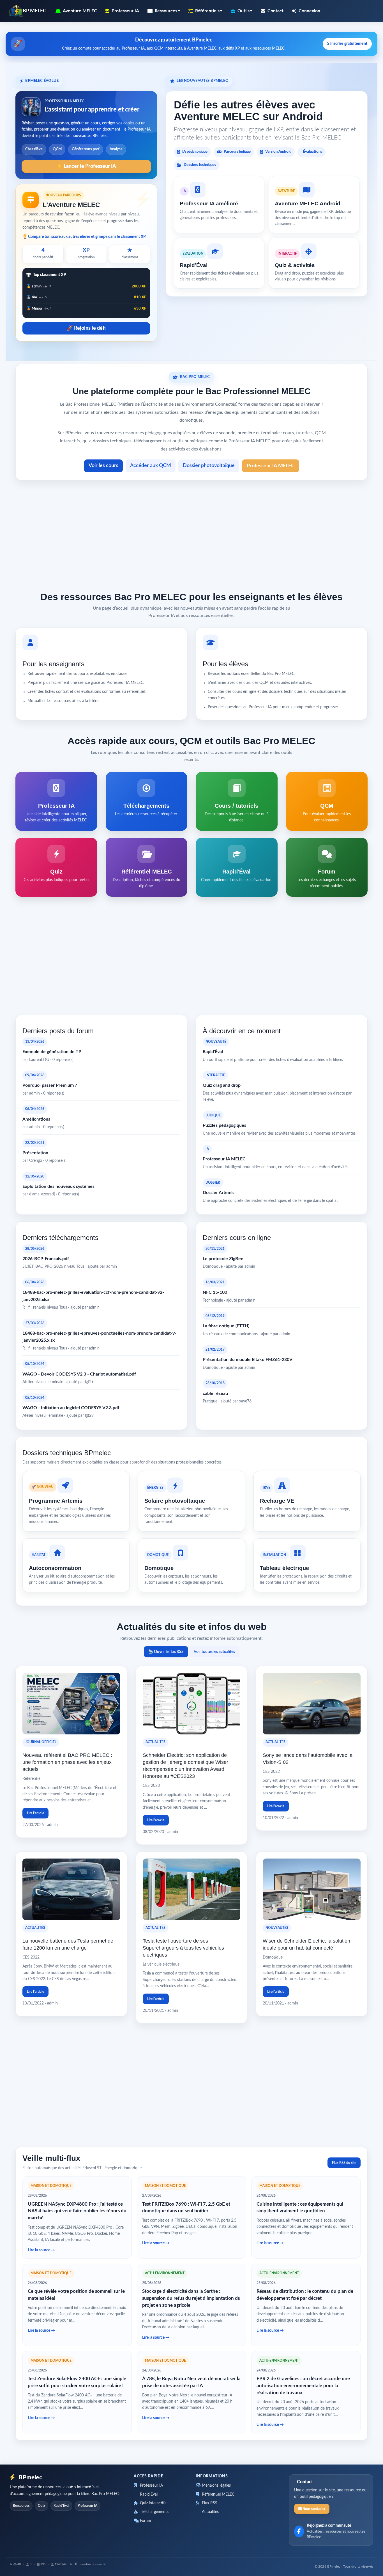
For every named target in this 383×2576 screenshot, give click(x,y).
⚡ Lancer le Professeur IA (86, 166)
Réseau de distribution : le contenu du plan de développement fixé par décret (305, 2295)
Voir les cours (103, 466)
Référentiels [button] (207, 11)
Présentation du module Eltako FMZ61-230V (248, 1360)
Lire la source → (41, 2250)
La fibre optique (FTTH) (226, 1326)
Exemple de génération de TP (52, 1052)
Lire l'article (35, 1813)
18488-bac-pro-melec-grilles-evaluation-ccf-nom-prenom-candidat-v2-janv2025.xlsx (93, 1296)
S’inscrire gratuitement (347, 44)
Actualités (210, 2512)
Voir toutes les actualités (214, 1652)
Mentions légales (216, 2486)
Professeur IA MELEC (271, 466)
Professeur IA (125, 11)
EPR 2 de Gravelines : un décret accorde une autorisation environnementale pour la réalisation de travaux (303, 2385)
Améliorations (36, 1119)
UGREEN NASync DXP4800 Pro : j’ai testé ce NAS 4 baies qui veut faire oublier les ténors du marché (77, 2211)
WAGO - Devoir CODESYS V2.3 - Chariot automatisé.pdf (79, 1374)
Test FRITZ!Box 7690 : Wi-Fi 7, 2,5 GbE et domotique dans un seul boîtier (186, 2208)
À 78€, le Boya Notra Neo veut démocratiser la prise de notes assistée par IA (191, 2382)
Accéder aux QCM (151, 466)
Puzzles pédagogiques (224, 1125)
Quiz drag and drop (222, 1085)
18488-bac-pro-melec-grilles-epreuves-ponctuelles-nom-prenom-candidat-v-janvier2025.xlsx (99, 1337)
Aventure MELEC (80, 11)
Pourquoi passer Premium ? (50, 1085)
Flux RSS (209, 2503)
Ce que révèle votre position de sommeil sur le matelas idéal (76, 2295)
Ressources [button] (166, 11)
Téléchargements (154, 2512)
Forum (145, 2521)
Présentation (35, 1153)
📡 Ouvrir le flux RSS (166, 1652)
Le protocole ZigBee (223, 1259)
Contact (275, 11)
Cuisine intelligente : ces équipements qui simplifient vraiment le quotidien (300, 2208)
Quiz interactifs (153, 2503)
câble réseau (215, 1393)
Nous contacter (313, 2509)
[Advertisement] (191, 534)
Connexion (309, 11)
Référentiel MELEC (218, 2494)
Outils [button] (244, 11)
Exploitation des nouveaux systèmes (58, 1186)
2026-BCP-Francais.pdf (46, 1259)
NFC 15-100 (215, 1292)
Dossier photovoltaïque (209, 466)
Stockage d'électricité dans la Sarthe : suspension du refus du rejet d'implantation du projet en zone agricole (191, 2298)
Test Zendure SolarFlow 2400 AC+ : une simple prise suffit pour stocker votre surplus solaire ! (77, 2382)
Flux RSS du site (344, 2163)
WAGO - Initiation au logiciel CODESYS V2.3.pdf (71, 1408)
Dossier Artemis (219, 1193)
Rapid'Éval (213, 1052)
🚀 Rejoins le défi (86, 328)
